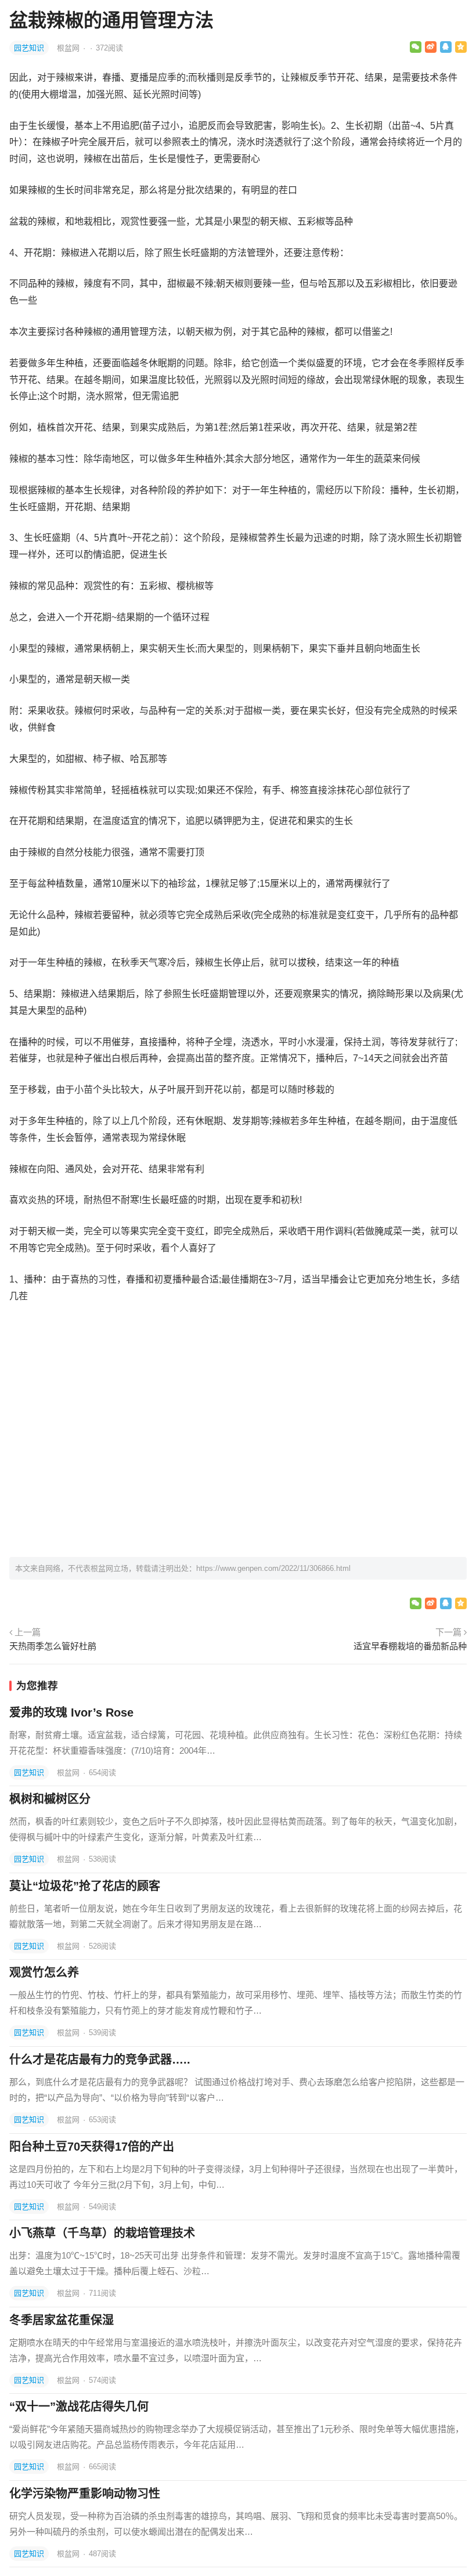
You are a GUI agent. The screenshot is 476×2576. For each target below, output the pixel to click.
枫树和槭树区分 (50, 1799)
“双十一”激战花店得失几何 (79, 2407)
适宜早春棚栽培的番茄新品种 (410, 1646)
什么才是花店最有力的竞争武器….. (100, 2060)
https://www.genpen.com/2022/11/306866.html (273, 1568)
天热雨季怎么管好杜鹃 (53, 1646)
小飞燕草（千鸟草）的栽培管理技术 (102, 2233)
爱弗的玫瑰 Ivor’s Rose (71, 1712)
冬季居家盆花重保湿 (62, 2320)
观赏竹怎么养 (44, 1972)
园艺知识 (29, 48)
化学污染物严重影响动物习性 (85, 2494)
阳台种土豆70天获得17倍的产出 (92, 2147)
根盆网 (69, 48)
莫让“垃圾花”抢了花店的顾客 (85, 1886)
